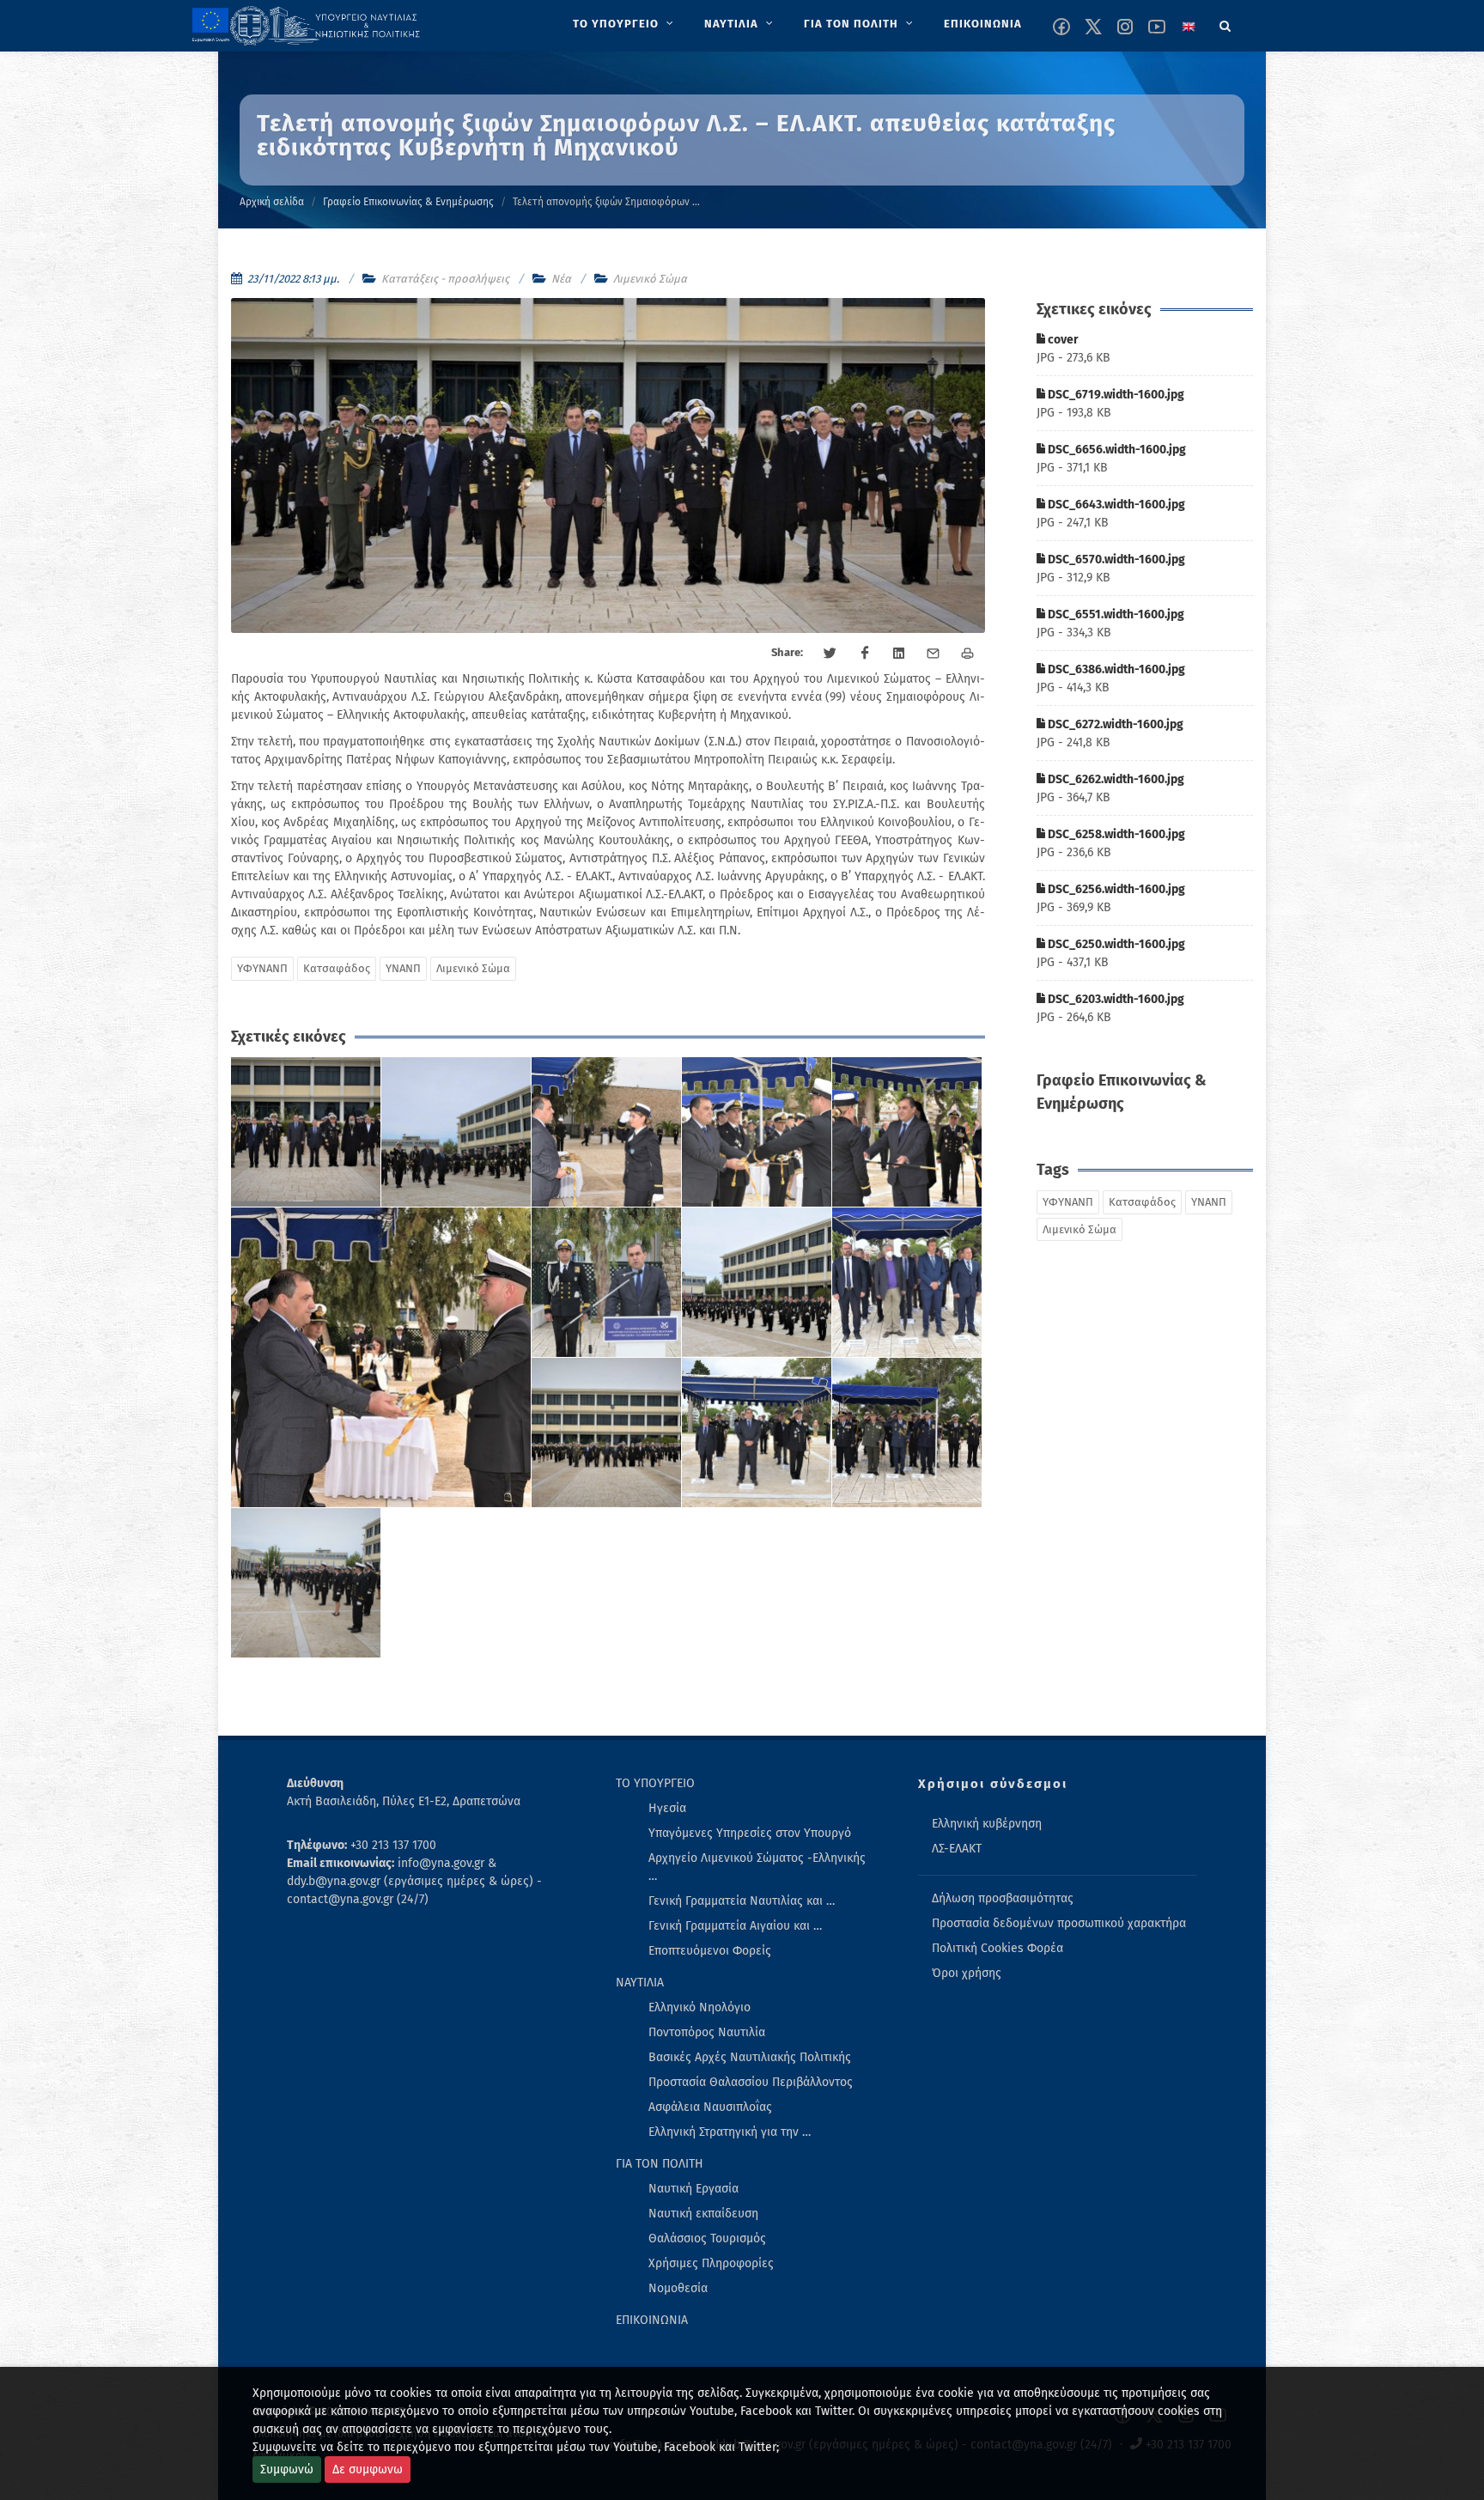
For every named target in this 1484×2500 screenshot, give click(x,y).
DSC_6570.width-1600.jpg (1115, 560)
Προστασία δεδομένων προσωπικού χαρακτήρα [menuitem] (1059, 1923)
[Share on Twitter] (830, 654)
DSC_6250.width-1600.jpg (1115, 944)
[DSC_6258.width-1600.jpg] (607, 1433)
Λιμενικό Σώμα (650, 279)
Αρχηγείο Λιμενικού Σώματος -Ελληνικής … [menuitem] (757, 1867)
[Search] (1226, 23)
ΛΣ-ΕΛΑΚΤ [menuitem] (957, 1849)
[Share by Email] (934, 654)
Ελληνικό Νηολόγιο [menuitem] (699, 2007)
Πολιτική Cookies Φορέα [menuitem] (997, 1948)
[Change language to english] (1189, 27)
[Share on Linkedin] (899, 654)
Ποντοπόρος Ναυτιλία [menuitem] (707, 2032)
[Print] (968, 654)
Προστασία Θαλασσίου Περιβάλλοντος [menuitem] (751, 2082)
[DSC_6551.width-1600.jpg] (381, 1358)
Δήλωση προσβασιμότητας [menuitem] (1003, 1898)
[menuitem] (625, 24)
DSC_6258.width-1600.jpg (1115, 834)
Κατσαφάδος (337, 968)
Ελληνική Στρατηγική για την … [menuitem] (730, 2132)
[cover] (306, 1132)
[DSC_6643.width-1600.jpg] (757, 1132)
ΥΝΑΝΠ (403, 968)
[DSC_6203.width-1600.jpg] (306, 1583)
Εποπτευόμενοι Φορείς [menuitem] (710, 1951)
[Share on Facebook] (865, 654)
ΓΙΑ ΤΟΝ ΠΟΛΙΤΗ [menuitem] (660, 2164)
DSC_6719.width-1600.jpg (1115, 395)
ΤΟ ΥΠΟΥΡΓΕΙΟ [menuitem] (655, 1783)
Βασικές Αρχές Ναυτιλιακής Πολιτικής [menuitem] (750, 2057)
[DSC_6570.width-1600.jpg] (907, 1132)
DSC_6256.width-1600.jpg (1115, 889)
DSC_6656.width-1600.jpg (1116, 450)
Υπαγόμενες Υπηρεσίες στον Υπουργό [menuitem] (750, 1833)
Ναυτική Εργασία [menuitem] (693, 2189)
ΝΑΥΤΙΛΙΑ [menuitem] (640, 1983)
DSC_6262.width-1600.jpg (1115, 779)
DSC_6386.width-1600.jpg (1115, 669)
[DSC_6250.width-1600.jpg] (907, 1433)
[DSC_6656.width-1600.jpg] (607, 1132)
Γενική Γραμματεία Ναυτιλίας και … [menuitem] (742, 1901)
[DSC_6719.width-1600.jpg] (456, 1132)
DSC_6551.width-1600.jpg (1115, 614)
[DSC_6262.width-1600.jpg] (907, 1283)
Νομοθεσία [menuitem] (678, 2288)
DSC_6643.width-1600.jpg (1115, 505)
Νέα (561, 279)
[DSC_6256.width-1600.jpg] (757, 1433)
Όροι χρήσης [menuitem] (967, 1973)
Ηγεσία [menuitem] (667, 1808)
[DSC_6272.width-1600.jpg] (757, 1283)
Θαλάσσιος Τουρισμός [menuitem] (707, 2238)
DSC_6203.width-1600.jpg (1115, 999)
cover (1062, 340)
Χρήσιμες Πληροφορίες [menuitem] (711, 2263)
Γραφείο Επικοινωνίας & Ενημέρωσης (408, 202)
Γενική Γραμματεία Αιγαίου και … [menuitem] (735, 1926)
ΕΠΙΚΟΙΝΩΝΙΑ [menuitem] (652, 2320)
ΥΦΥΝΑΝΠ (262, 968)
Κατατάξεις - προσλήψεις (445, 279)
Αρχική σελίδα (272, 202)
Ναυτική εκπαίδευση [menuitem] (703, 2214)
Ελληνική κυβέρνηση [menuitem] (987, 1824)
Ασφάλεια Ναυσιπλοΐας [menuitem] (710, 2107)
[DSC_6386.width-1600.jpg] (607, 1283)
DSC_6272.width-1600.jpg (1114, 724)
